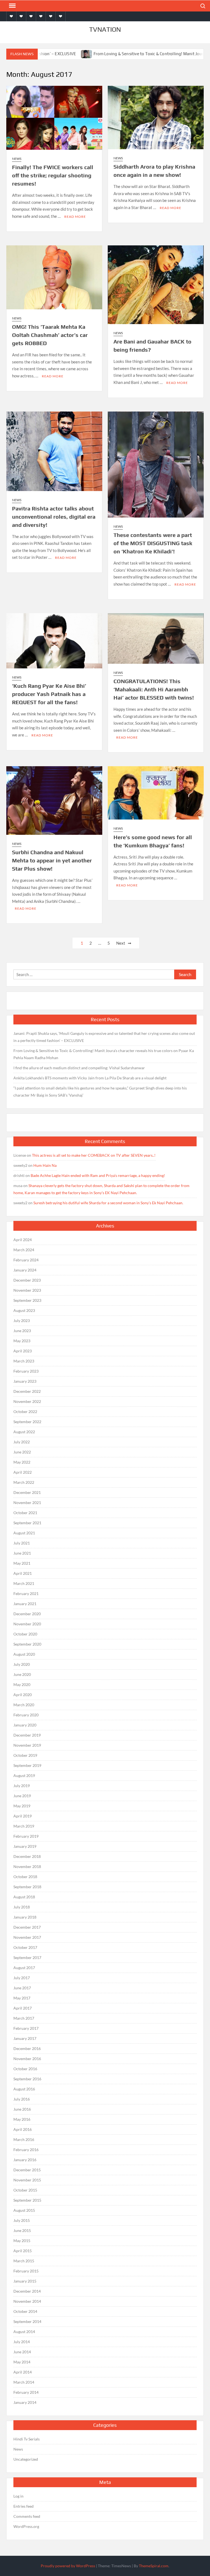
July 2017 (22, 1978)
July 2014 (22, 2342)
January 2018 (25, 1917)
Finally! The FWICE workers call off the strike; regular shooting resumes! (53, 175)
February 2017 (26, 2028)
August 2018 (24, 1897)
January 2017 (25, 2038)
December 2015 (27, 2170)
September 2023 (27, 1300)
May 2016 (22, 2119)
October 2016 (25, 2069)
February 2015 (26, 2271)
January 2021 (25, 1604)
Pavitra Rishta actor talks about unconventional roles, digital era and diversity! (54, 517)
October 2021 (25, 1513)
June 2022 (22, 1452)
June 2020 (22, 1674)
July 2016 (22, 2099)
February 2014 (26, 2392)
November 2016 (27, 2059)
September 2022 (27, 1422)
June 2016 (22, 2109)
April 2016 (23, 2129)
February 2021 (26, 1594)
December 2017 (27, 1927)
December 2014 (27, 2291)
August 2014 (24, 2332)
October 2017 (25, 1947)
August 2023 (24, 1310)
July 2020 (22, 1664)
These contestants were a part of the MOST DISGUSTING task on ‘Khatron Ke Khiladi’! (153, 543)
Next (121, 943)
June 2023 (22, 1331)
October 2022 (25, 1412)
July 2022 (22, 1442)
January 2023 (25, 1381)
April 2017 (23, 2008)
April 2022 (23, 1472)
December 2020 (27, 1614)
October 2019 (25, 1755)
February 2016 (26, 2150)
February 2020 (26, 1715)
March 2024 (24, 1250)
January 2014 (25, 2402)
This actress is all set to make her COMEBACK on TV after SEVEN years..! (94, 1155)
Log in (18, 2496)
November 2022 (27, 1401)
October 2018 (25, 1877)
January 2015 (25, 2281)
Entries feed (24, 2506)
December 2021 (27, 1492)
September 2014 (27, 2321)
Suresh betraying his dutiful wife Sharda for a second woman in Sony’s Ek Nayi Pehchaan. (108, 1203)
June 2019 (22, 1796)
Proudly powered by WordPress (68, 2566)
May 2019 (22, 1806)
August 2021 (24, 1533)
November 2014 (27, 2301)
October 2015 (25, 2190)
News (17, 159)
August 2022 (24, 1432)
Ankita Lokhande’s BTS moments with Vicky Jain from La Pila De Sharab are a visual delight (90, 1078)
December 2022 (27, 1391)
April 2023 (23, 1351)
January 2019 (25, 1846)
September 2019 (27, 1765)
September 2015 (27, 2200)
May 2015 (22, 2241)
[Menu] (12, 6)
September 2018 (27, 1887)
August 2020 (24, 1654)
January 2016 (25, 2160)
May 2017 (22, 1998)
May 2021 (22, 1563)
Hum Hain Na (45, 1165)
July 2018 (22, 1907)
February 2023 (26, 1371)
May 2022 (22, 1462)
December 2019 (27, 1735)
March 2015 (24, 2261)
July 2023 (22, 1321)
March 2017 (24, 2018)
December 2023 (27, 1280)
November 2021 (27, 1503)
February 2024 (26, 1260)
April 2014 (23, 2372)
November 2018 (27, 1866)
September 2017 (27, 1957)
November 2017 (27, 1937)
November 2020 (27, 1624)
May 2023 (22, 1341)
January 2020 (25, 1725)
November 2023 (27, 1290)
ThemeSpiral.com (154, 2566)
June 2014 (22, 2352)
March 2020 (24, 1705)
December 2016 (27, 2048)
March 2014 (24, 2382)
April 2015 (23, 2251)
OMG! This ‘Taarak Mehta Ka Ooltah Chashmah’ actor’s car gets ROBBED (50, 335)
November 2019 (27, 1745)
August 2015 (24, 2210)
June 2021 (22, 1553)
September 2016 (27, 2079)
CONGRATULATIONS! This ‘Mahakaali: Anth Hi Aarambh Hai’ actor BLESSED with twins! (154, 689)
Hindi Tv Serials (27, 2439)
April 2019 (23, 1816)
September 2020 (27, 1644)
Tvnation (105, 29)
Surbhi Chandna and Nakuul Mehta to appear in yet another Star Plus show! (52, 860)
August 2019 (24, 1775)
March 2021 (24, 1583)
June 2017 (22, 1988)
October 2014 (25, 2311)
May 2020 (22, 1684)
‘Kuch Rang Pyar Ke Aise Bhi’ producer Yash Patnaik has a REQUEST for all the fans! (49, 694)
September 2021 (27, 1523)
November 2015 (27, 2180)
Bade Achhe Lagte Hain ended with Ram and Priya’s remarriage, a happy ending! (98, 1175)
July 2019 (22, 1786)
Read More (75, 217)
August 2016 (24, 2089)
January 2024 (25, 1270)
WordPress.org (26, 2526)
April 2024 (23, 1240)
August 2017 (24, 1968)
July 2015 (22, 2220)
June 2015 (22, 2230)
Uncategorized (26, 2459)
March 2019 (24, 1826)
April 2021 (23, 1573)
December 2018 (27, 1856)
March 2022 (24, 1482)
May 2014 (22, 2362)
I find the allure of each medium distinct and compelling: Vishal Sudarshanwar (79, 1068)
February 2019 (26, 1836)
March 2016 (24, 2139)
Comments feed (27, 2516)
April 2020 (23, 1695)
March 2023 (24, 1361)
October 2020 (25, 1634)
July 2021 (22, 1543)
